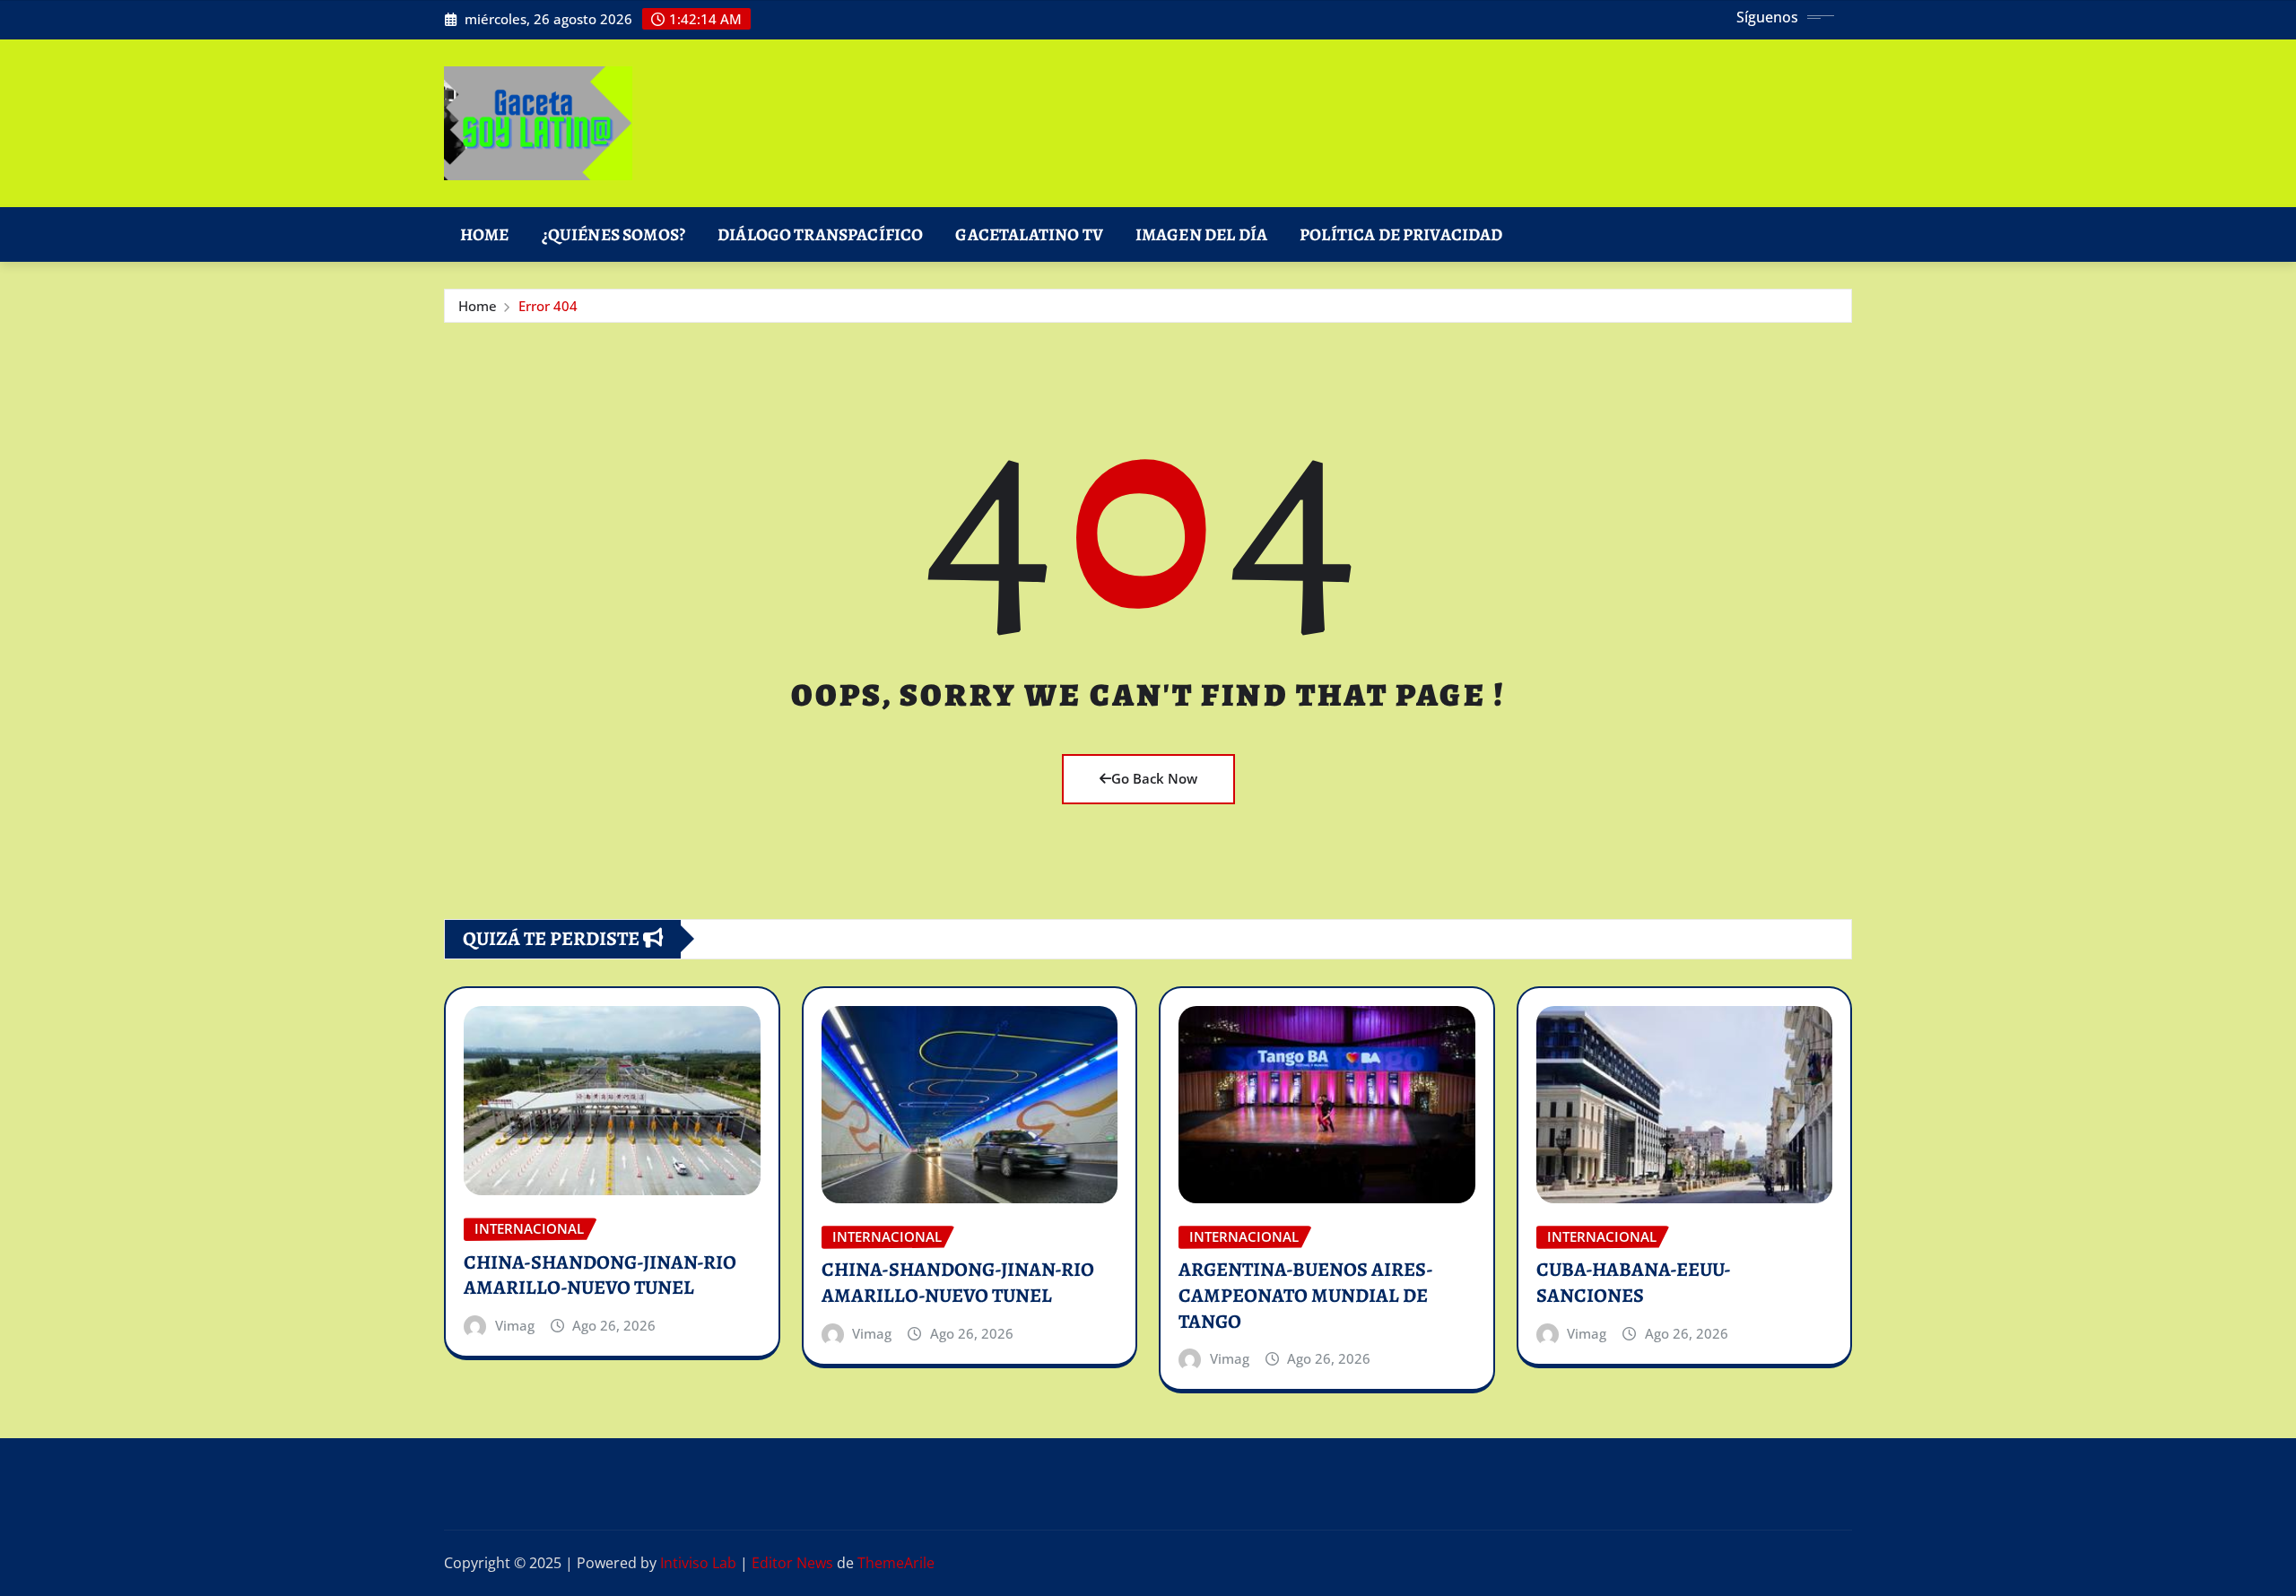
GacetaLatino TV (1029, 234)
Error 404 (548, 306)
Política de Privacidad (1401, 234)
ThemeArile (896, 1563)
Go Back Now (1154, 778)
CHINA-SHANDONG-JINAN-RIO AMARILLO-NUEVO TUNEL (600, 1275)
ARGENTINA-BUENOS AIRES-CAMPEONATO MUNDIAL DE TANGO (1306, 1295)
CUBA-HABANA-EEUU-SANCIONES (1634, 1283)
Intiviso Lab (698, 1563)
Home (485, 234)
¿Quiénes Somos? (613, 234)
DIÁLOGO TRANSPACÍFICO (820, 234)
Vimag (515, 1325)
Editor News (792, 1563)
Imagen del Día (1201, 234)
